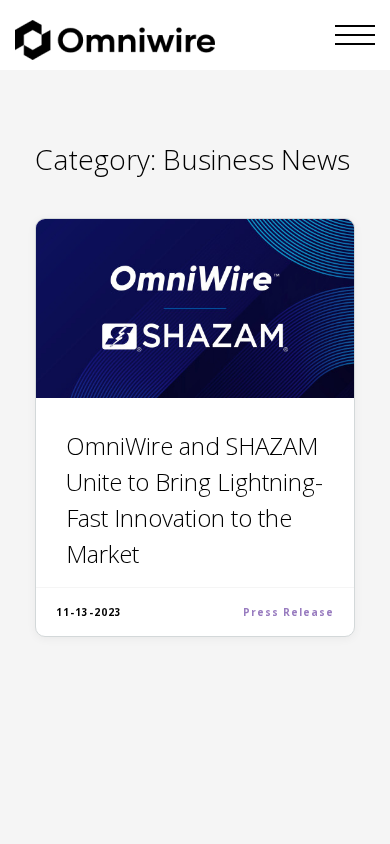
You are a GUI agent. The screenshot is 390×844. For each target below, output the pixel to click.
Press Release (288, 612)
